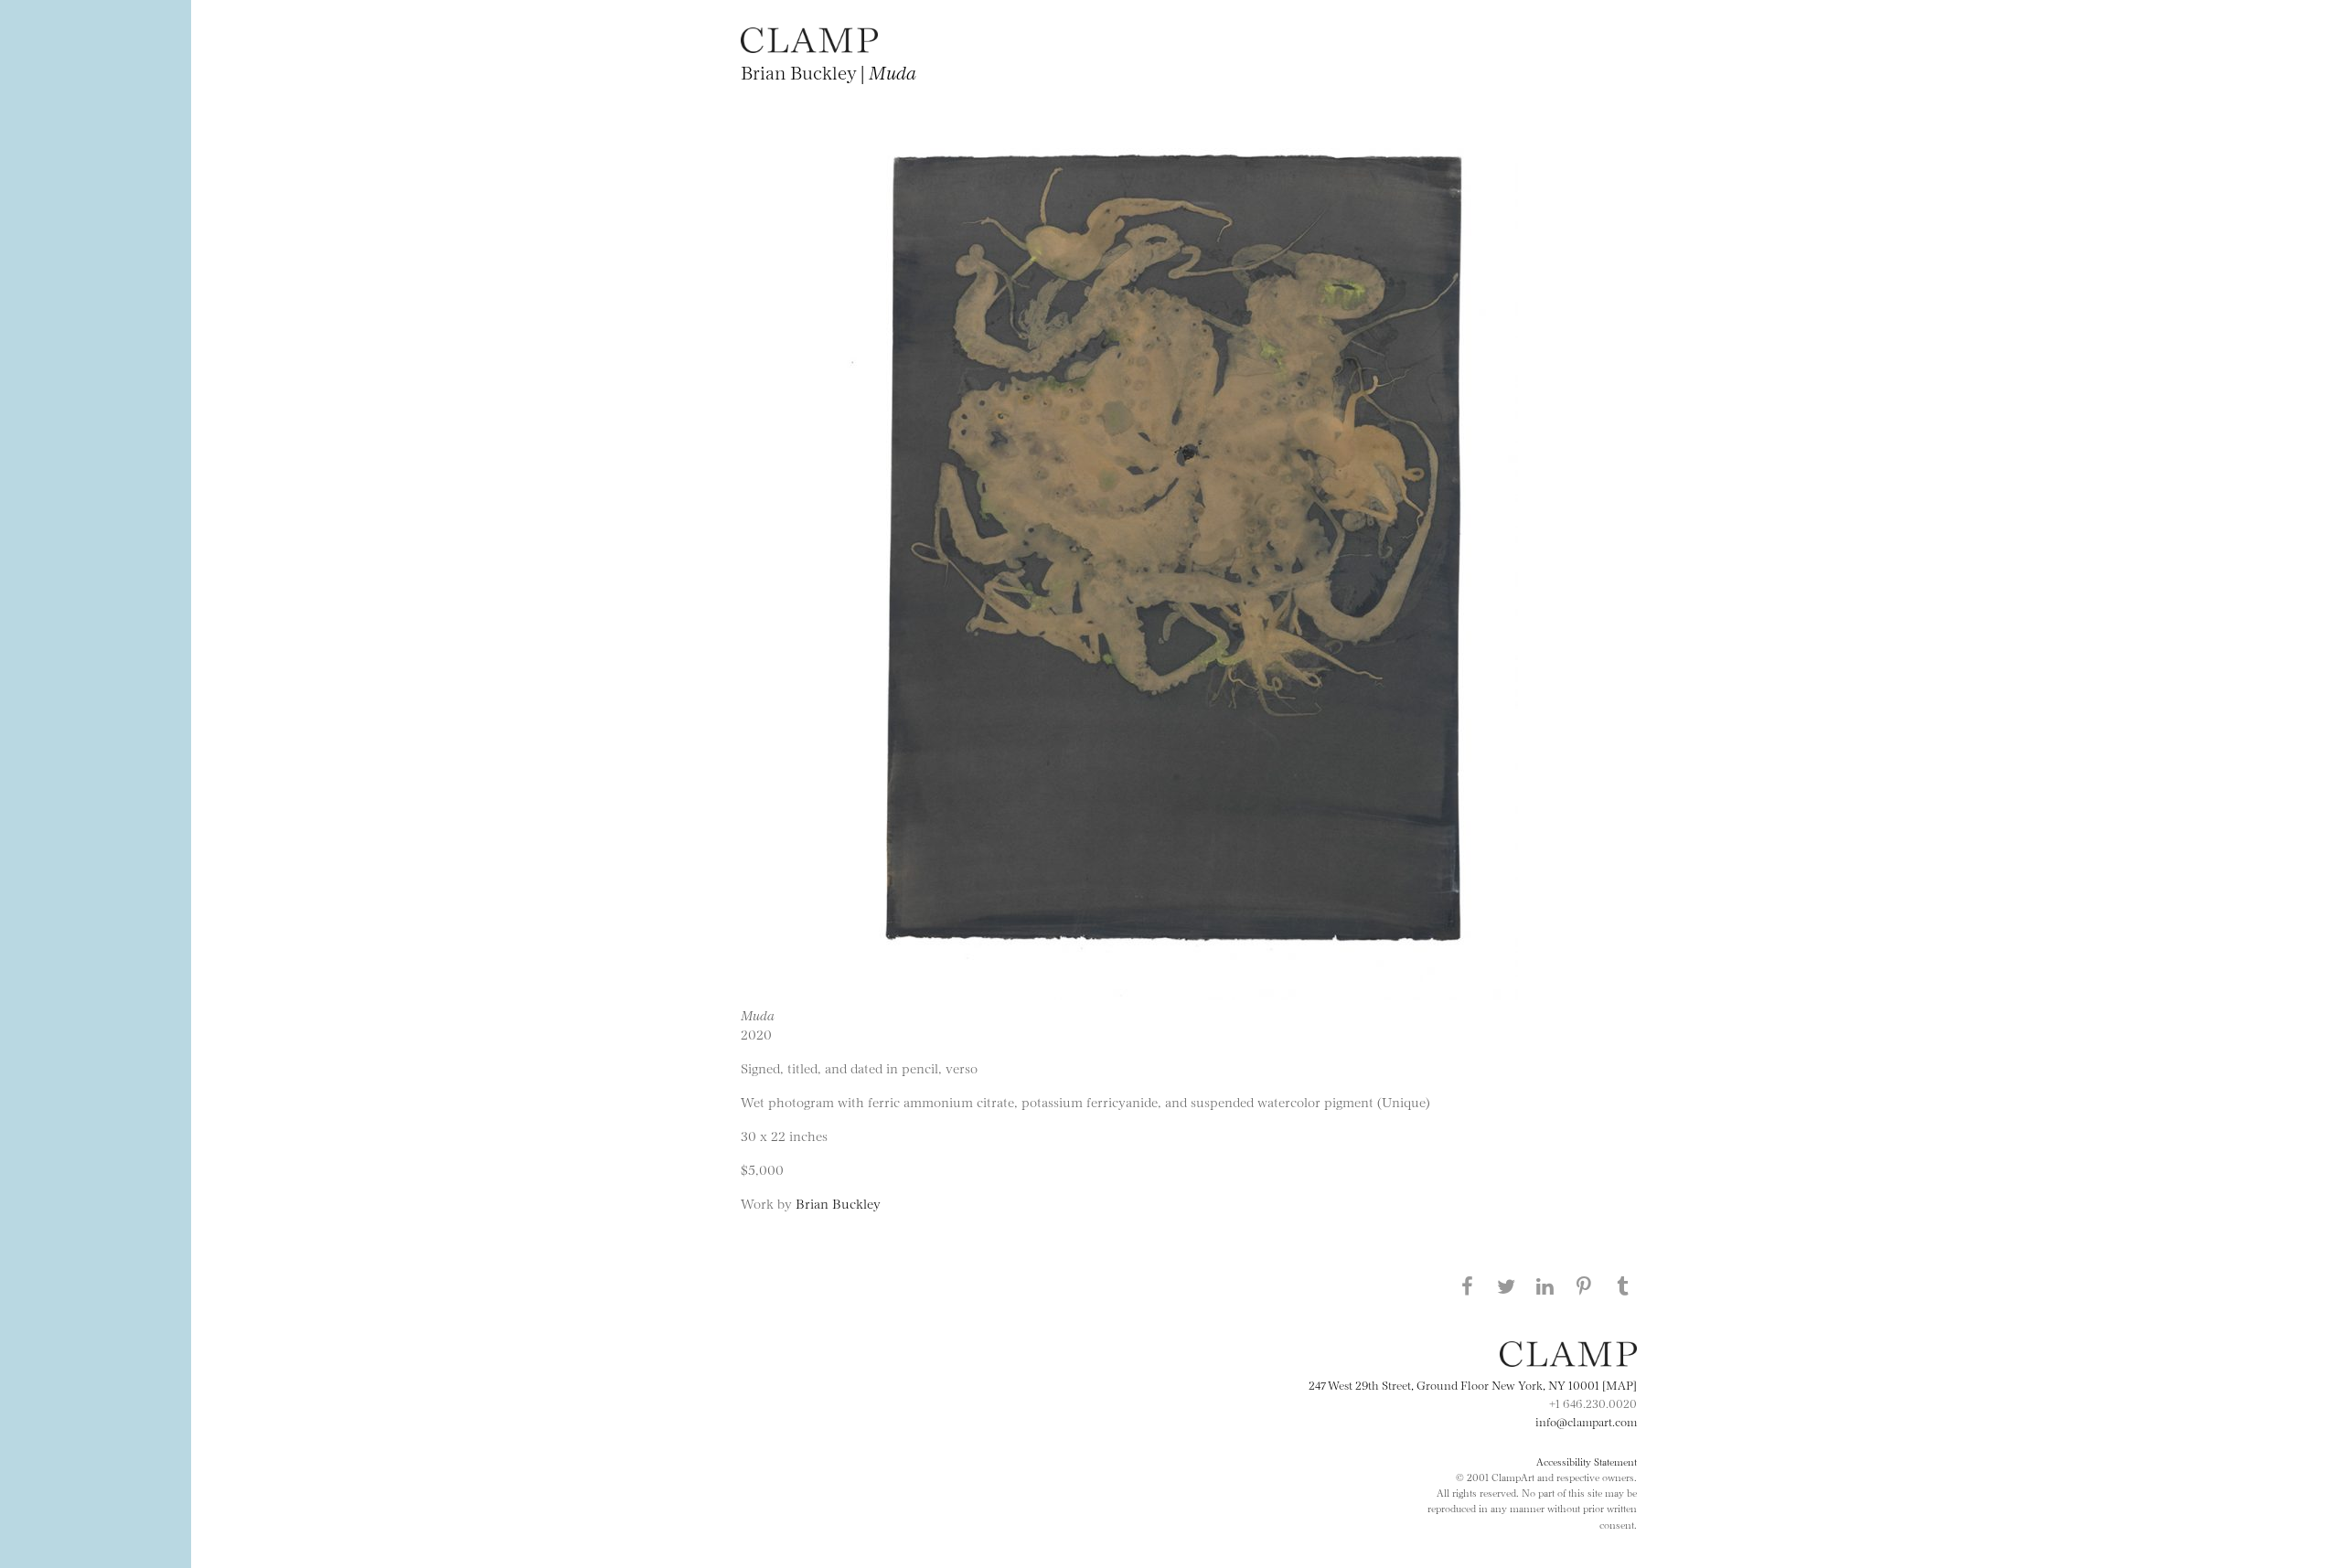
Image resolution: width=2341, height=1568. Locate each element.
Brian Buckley (838, 1203)
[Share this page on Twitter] (1506, 1285)
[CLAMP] (809, 47)
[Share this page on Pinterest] (1584, 1285)
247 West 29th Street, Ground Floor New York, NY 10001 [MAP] (1473, 1384)
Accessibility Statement (1587, 1461)
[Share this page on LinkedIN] (1545, 1285)
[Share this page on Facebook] (1467, 1285)
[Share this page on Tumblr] (1623, 1285)
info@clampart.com (1586, 1421)
